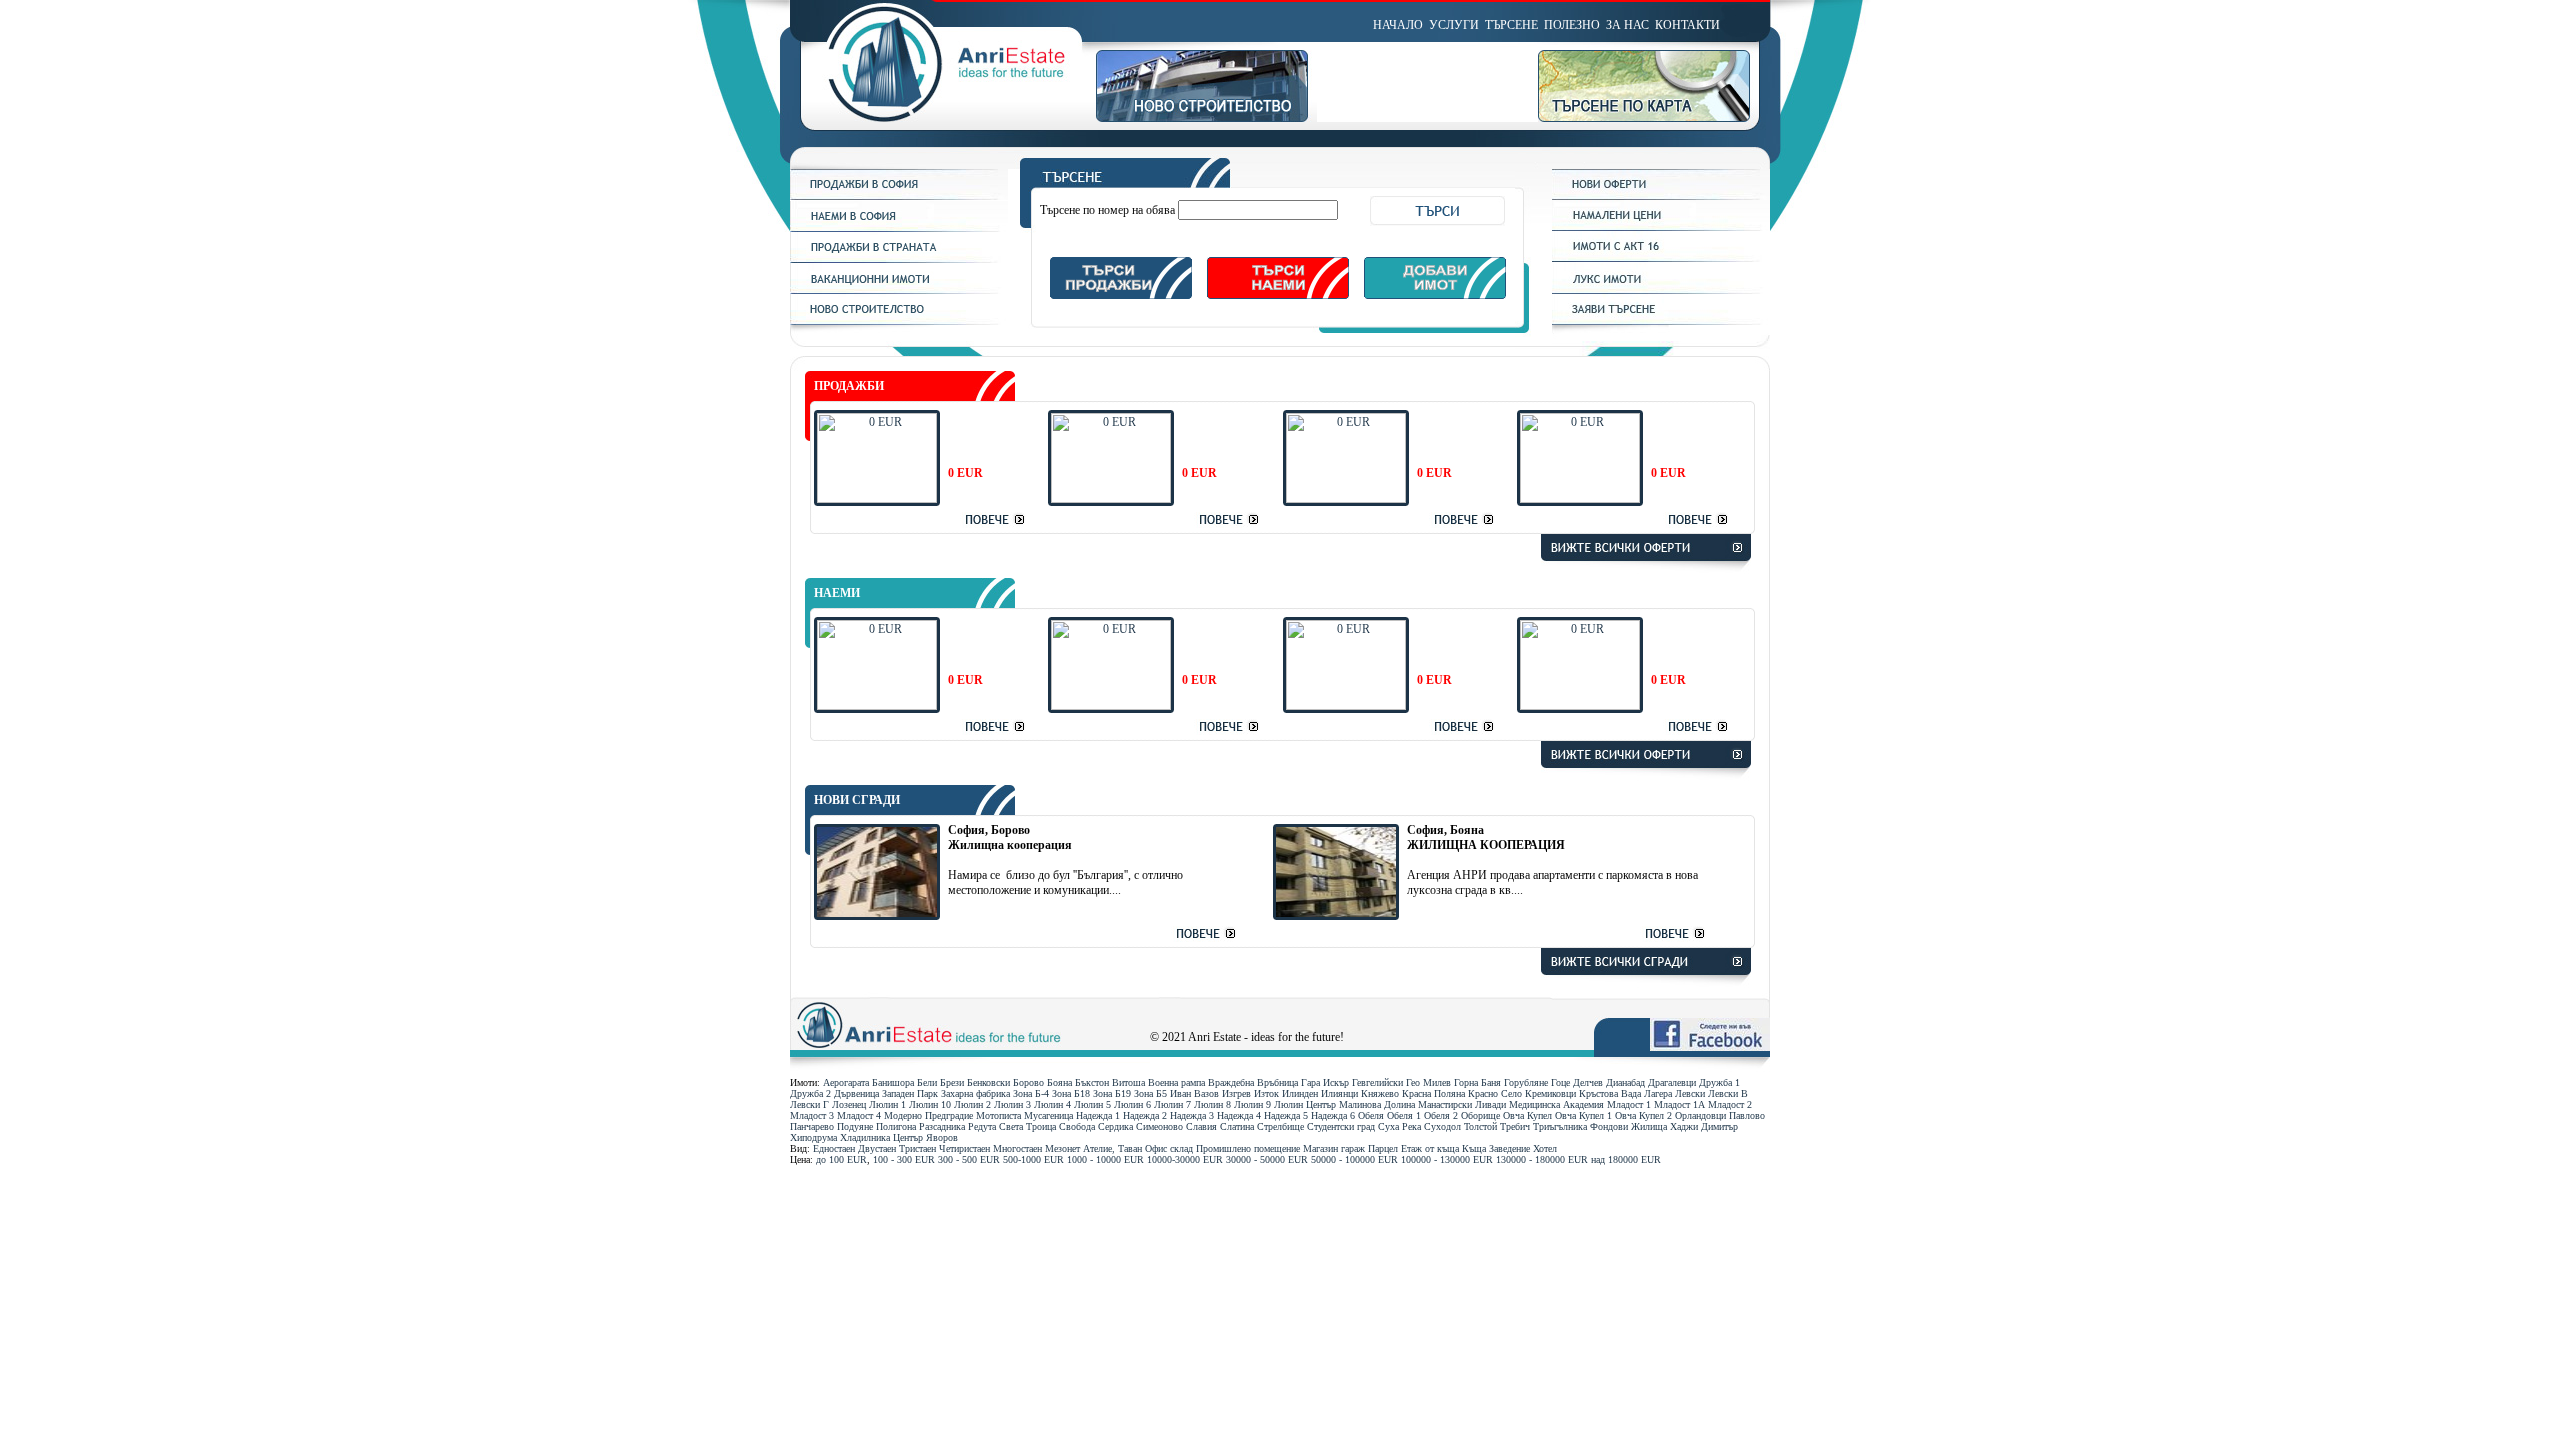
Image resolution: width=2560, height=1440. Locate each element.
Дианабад (1625, 1082)
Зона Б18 (1071, 1093)
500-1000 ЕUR (1033, 1159)
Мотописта (998, 1115)
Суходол (1442, 1126)
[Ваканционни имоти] (899, 290)
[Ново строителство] (1206, 118)
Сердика (1115, 1126)
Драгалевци (1672, 1082)
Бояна (1059, 1082)
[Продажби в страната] (899, 259)
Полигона (896, 1126)
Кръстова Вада (1610, 1093)
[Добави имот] (1435, 295)
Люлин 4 (1052, 1104)
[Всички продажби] (1646, 574)
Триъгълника (1560, 1126)
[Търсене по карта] (1654, 118)
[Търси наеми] (1278, 295)
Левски (1690, 1093)
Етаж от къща (1430, 1148)
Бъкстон (1092, 1082)
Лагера (1658, 1093)
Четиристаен (964, 1148)
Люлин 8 (1212, 1104)
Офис (1156, 1148)
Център (908, 1137)
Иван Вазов (1194, 1093)
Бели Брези (940, 1082)
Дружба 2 (810, 1093)
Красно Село (1495, 1093)
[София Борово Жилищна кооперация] (877, 913)
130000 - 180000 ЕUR (1542, 1159)
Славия (1201, 1126)
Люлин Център (1305, 1104)
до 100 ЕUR (841, 1159)
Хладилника (865, 1137)
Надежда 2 (1145, 1115)
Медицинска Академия (1556, 1104)
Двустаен (877, 1148)
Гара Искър (1325, 1082)
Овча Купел (1527, 1115)
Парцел (1383, 1148)
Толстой (1480, 1126)
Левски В (1728, 1093)
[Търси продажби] (1121, 295)
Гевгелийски (1377, 1082)
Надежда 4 (1239, 1115)
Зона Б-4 (1031, 1093)
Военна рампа (1176, 1082)
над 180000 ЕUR (1626, 1159)
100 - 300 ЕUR (904, 1159)
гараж (1353, 1148)
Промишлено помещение (1248, 1148)
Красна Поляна (1433, 1093)
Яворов (942, 1137)
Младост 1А (1679, 1104)
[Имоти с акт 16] (1661, 258)
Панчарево (812, 1126)
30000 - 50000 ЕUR (1267, 1159)
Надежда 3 (1192, 1115)
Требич (1515, 1126)
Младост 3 (812, 1115)
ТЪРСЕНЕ (1511, 25)
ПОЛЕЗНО (1572, 25)
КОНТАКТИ (1687, 25)
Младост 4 (859, 1115)
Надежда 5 (1286, 1115)
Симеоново (1159, 1126)
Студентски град (1341, 1126)
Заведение (1509, 1148)
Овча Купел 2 (1643, 1115)
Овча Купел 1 (1583, 1115)
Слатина (1237, 1126)
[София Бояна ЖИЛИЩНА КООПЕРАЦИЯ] (1336, 913)
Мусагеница (1048, 1115)
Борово (1028, 1082)
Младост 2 (1730, 1104)
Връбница (1277, 1082)
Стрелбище (1280, 1126)
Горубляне (1526, 1082)
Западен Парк (910, 1093)
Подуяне (855, 1126)
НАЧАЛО (1398, 25)
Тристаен (917, 1148)
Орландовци (1700, 1115)
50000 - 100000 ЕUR (1354, 1159)
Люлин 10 (930, 1104)
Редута (982, 1126)
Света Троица (1027, 1126)
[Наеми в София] (899, 228)
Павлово (1747, 1115)
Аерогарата (846, 1082)
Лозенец (849, 1104)
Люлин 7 (1172, 1104)
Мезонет (1062, 1148)
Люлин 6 (1132, 1104)
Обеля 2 (1441, 1115)
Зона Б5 (1150, 1093)
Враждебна (1231, 1082)
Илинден (1300, 1093)
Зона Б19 (1112, 1093)
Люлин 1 (887, 1104)
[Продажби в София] (899, 196)
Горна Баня (1477, 1082)
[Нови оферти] (1661, 196)
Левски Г (809, 1104)
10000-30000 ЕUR (1185, 1159)
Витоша (1128, 1082)
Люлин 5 (1092, 1104)
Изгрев (1236, 1093)
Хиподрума (813, 1137)
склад (1181, 1148)
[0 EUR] (877, 499)
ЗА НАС (1627, 25)
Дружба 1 (1719, 1082)
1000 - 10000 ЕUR (1105, 1159)
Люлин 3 (1012, 1104)
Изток (1266, 1093)
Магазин (1320, 1148)
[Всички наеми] (1646, 781)
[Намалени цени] (1661, 227)
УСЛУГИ (1454, 25)
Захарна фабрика (975, 1093)
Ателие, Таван (1112, 1148)
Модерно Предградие (928, 1115)
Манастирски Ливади (1462, 1104)
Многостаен (1017, 1148)
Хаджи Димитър (1704, 1126)
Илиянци (1339, 1093)
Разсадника (942, 1126)
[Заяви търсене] (1661, 321)
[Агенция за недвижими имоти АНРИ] (943, 118)
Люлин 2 (972, 1104)
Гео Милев (1428, 1082)
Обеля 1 (1404, 1115)
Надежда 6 (1333, 1115)
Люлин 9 (1252, 1104)
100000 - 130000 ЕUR (1447, 1159)
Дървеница (856, 1093)
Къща (1474, 1148)
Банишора (893, 1082)
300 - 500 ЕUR (969, 1159)
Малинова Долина (1377, 1104)
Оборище (1480, 1115)
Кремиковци (1550, 1093)
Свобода (1077, 1126)
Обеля (1371, 1115)
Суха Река (1399, 1126)
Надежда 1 (1098, 1115)
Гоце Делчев (1577, 1082)
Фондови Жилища (1628, 1126)
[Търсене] (1277, 184)
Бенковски (988, 1082)
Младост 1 (1629, 1104)
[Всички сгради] (1646, 988)
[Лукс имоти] (1661, 290)
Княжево (1380, 1093)
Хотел (1545, 1148)
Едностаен (834, 1148)
